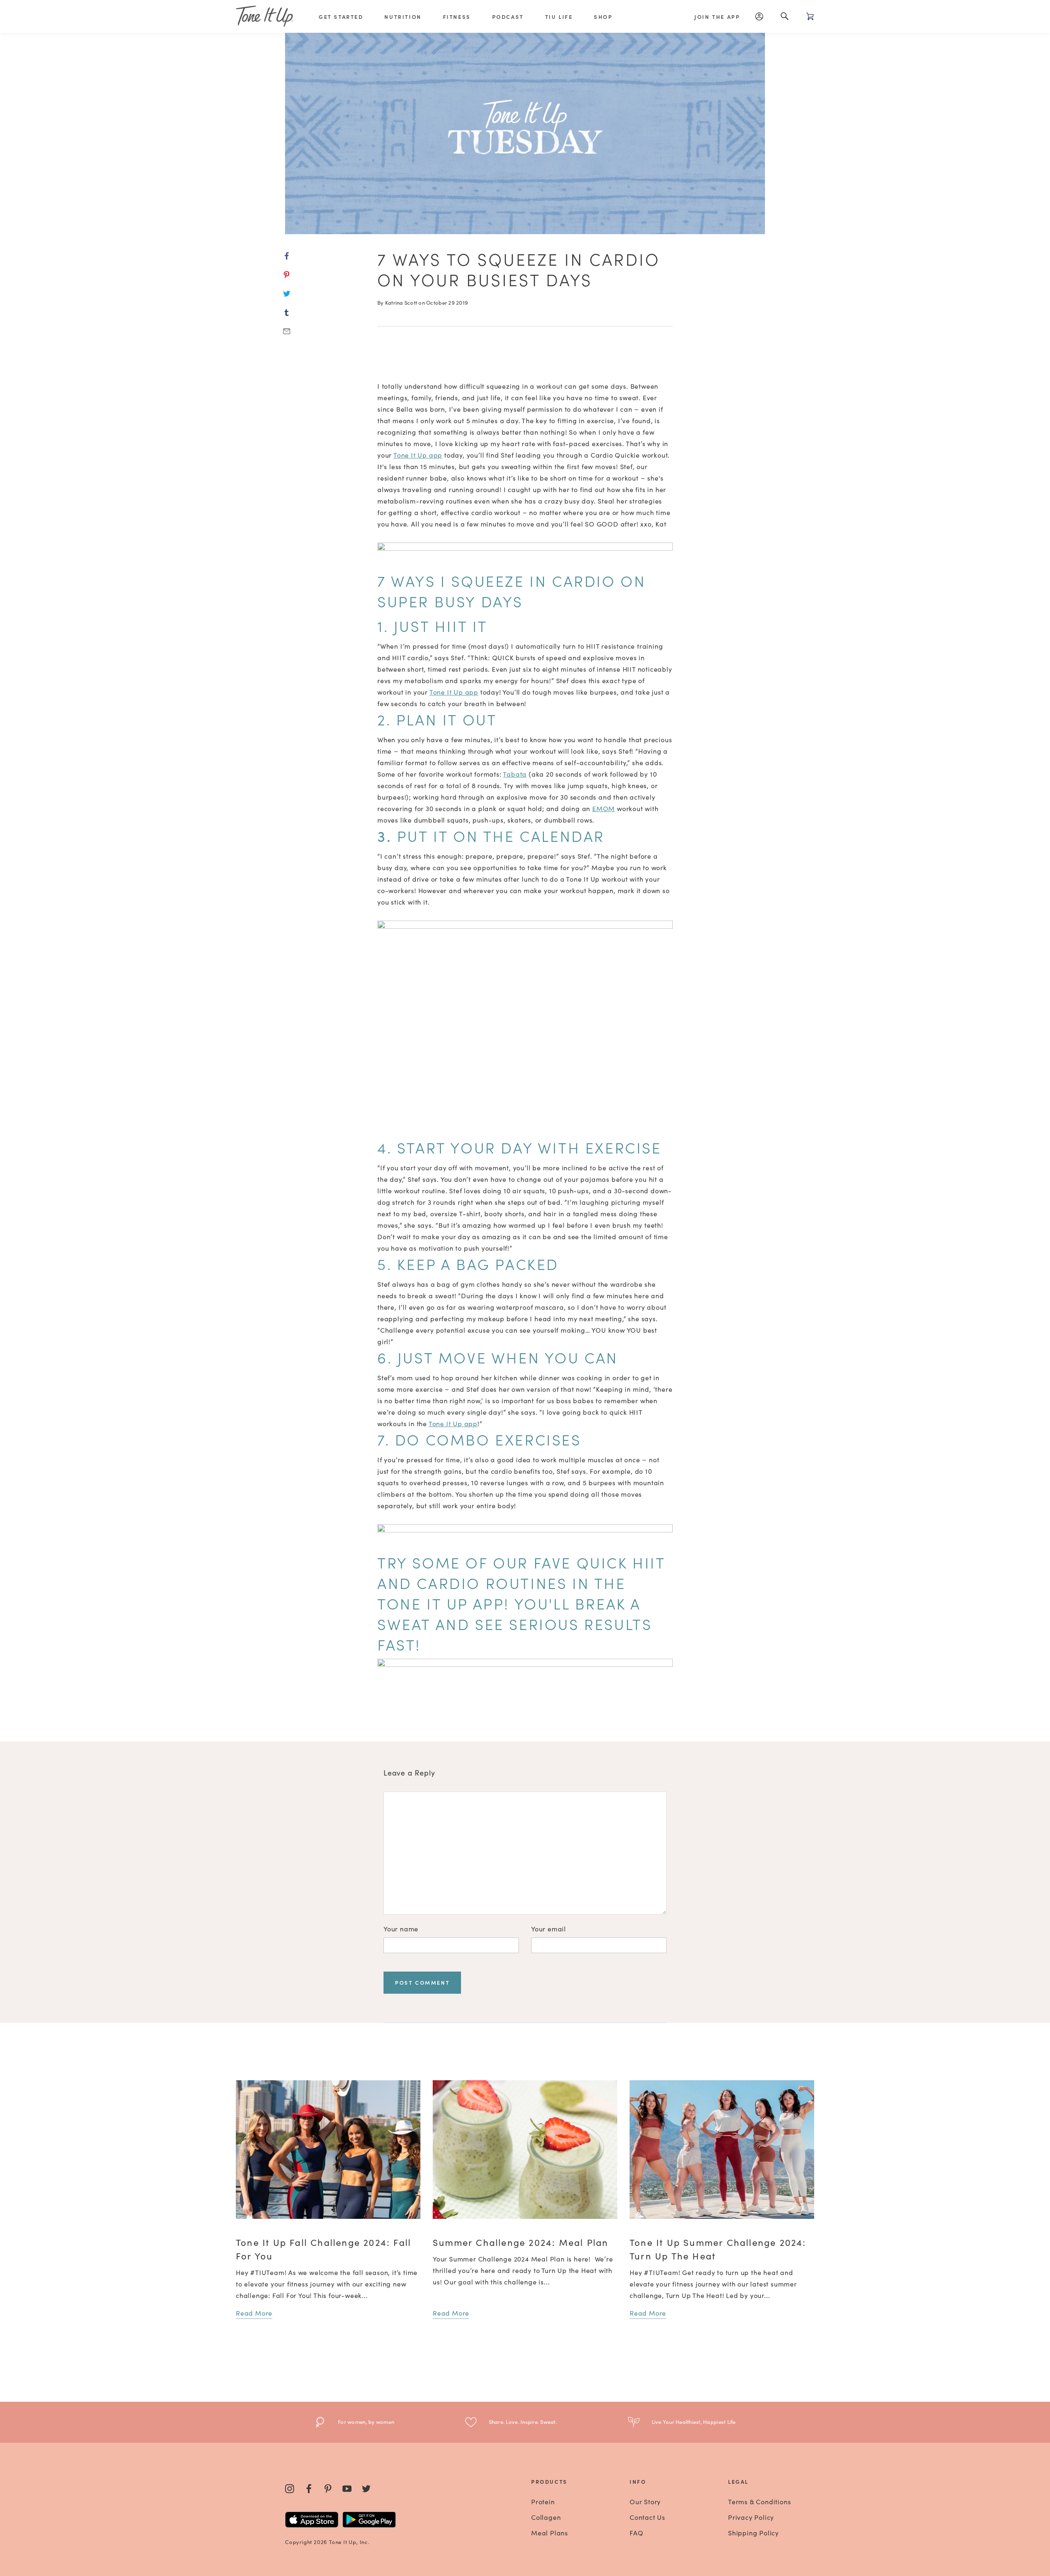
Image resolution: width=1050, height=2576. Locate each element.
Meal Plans (550, 2533)
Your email (549, 1929)
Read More (254, 2313)
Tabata (515, 774)
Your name (401, 1929)
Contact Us (647, 2517)
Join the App (717, 17)
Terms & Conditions (759, 2501)
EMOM (604, 808)
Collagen (546, 2517)
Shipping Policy (753, 2533)
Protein (543, 2501)
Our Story (645, 2501)
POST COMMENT (422, 1982)
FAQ (636, 2533)
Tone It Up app (418, 455)
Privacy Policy (751, 2517)
